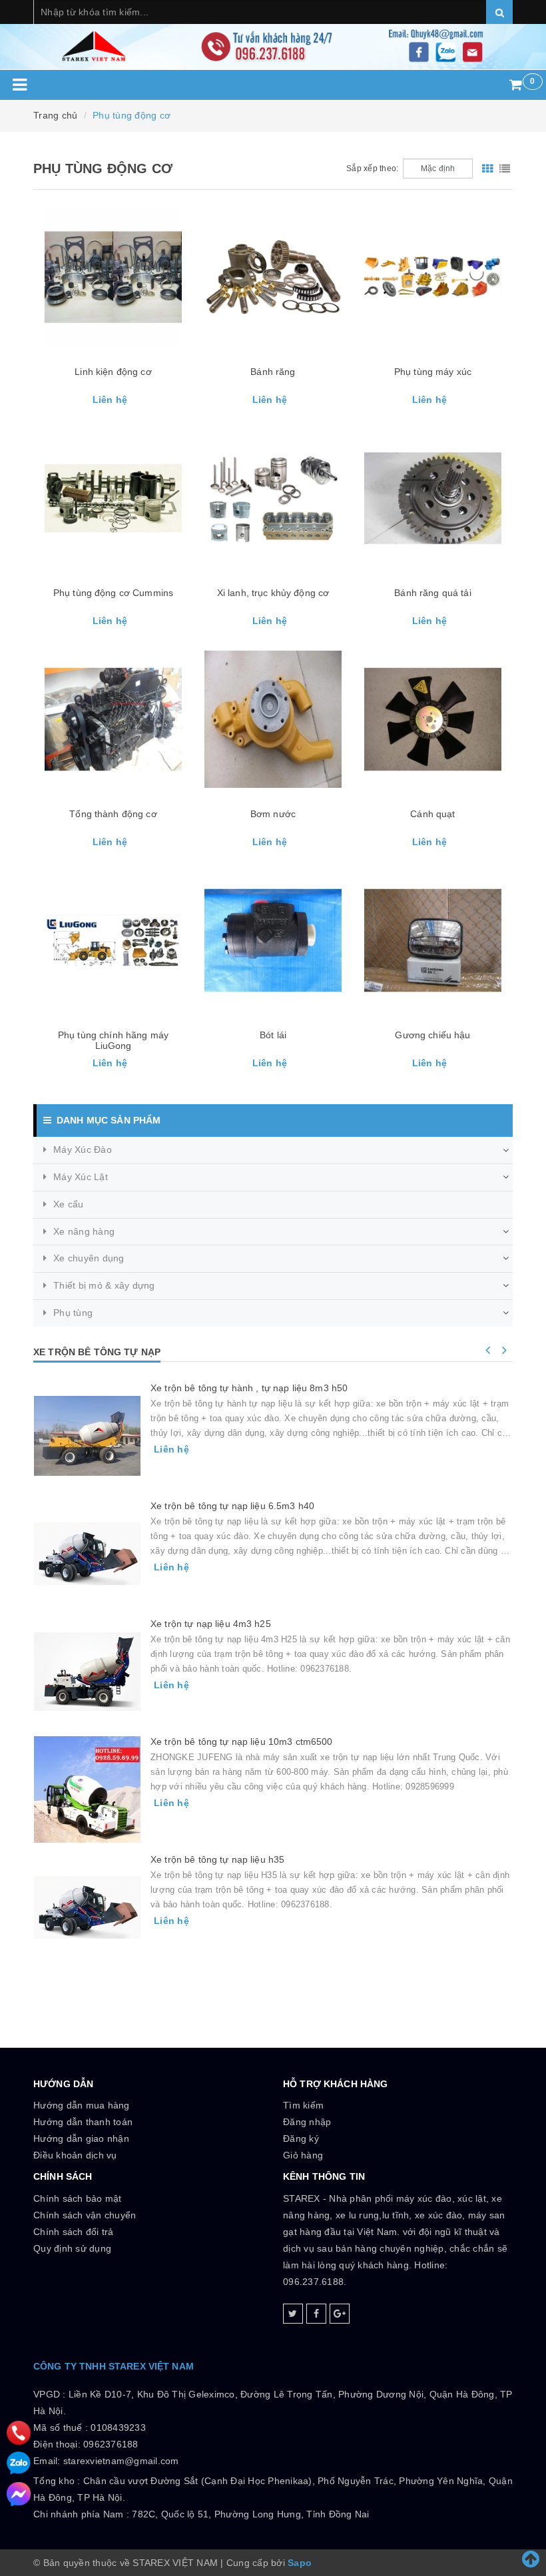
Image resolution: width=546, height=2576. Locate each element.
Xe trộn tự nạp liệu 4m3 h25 (211, 1624)
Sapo (300, 2563)
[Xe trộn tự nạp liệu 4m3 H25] (87, 1672)
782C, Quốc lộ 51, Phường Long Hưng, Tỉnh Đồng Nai (250, 2514)
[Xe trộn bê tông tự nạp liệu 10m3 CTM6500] (87, 1789)
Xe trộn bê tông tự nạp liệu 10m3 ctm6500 (242, 1742)
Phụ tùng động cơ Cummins (113, 593)
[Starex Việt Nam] (273, 35)
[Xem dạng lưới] (487, 168)
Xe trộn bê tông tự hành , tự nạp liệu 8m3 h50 (249, 1388)
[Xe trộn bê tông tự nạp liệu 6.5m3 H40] (87, 1554)
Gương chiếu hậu (432, 1035)
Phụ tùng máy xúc (433, 372)
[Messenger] (19, 2494)
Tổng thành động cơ (113, 814)
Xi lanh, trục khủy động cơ (273, 593)
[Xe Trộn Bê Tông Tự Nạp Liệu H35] (87, 1907)
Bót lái (273, 1035)
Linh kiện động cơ (113, 372)
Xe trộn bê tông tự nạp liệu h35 (217, 1859)
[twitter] (293, 2314)
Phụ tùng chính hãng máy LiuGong (113, 1040)
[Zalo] (19, 2463)
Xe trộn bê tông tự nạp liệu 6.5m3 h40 (232, 1506)
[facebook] (316, 2314)
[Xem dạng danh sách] (505, 168)
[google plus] (340, 2314)
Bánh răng (273, 372)
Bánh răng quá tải (432, 593)
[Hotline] (19, 2432)
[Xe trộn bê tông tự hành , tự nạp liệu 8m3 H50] (87, 1436)
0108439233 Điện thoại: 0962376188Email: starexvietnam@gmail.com (106, 2444)
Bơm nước (273, 814)
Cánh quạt (432, 814)
